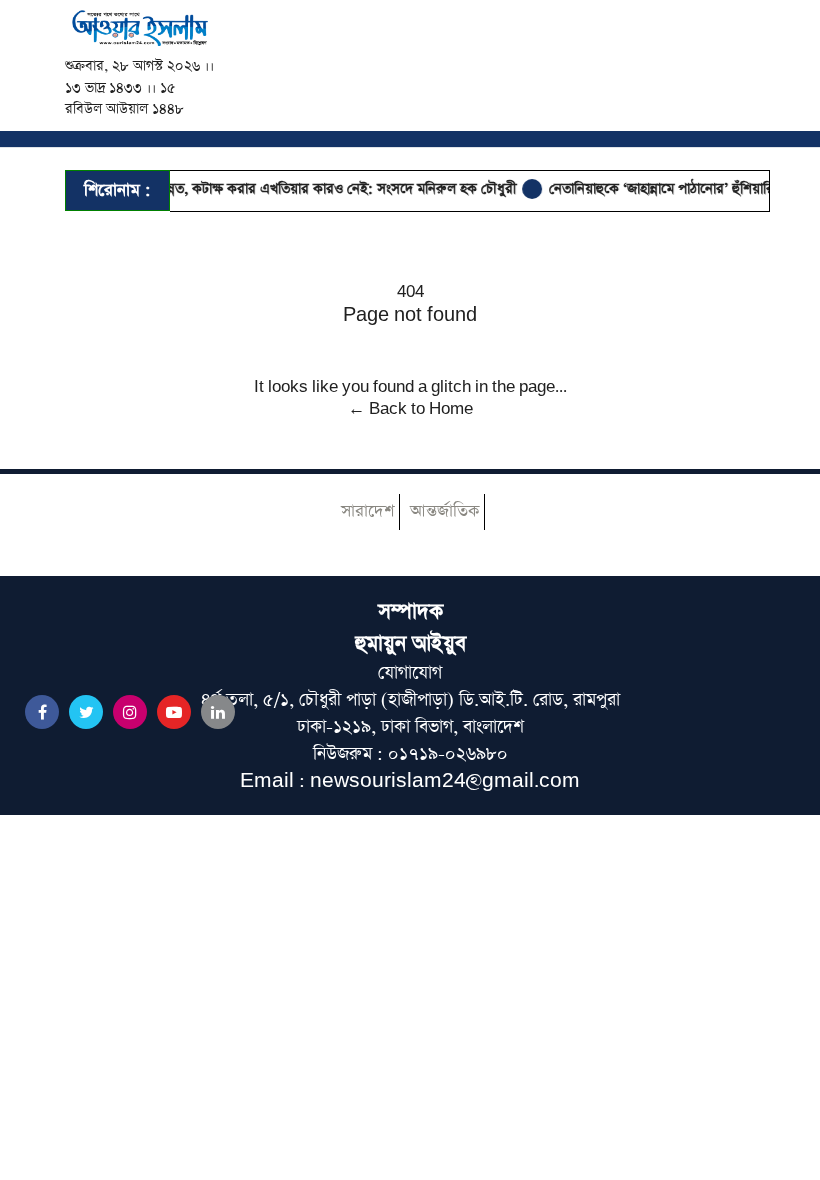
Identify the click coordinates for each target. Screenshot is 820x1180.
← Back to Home (410, 409)
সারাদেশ (367, 511)
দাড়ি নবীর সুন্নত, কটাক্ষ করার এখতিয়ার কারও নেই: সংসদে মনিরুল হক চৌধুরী (300, 189)
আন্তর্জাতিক (444, 511)
